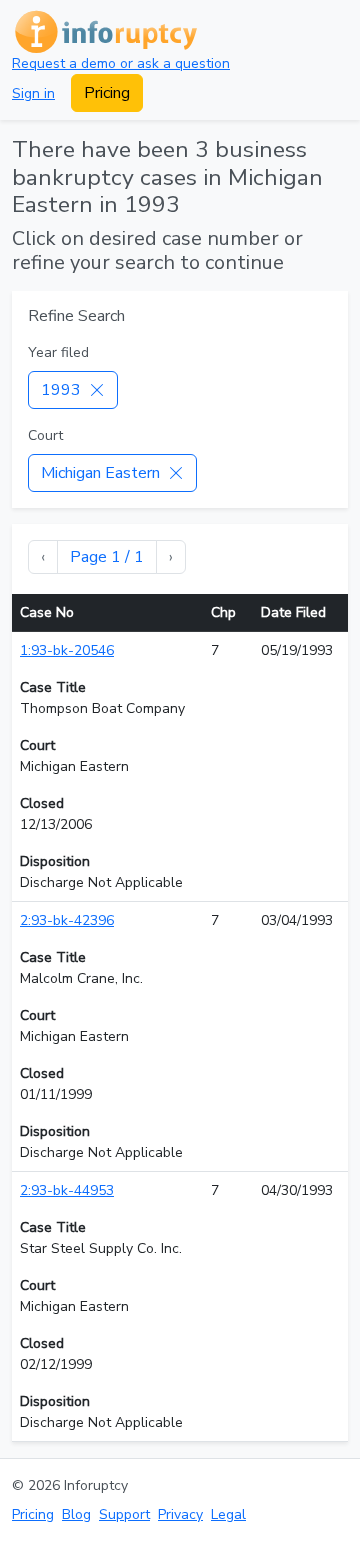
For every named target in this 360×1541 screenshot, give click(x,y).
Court (45, 435)
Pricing (107, 93)
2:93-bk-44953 (67, 1190)
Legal (228, 1514)
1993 (61, 390)
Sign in (33, 93)
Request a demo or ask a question (121, 63)
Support (124, 1514)
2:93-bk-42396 (67, 920)
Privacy (180, 1514)
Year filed (58, 352)
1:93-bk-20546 (67, 650)
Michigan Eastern (100, 473)
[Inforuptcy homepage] (104, 30)
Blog (76, 1514)
